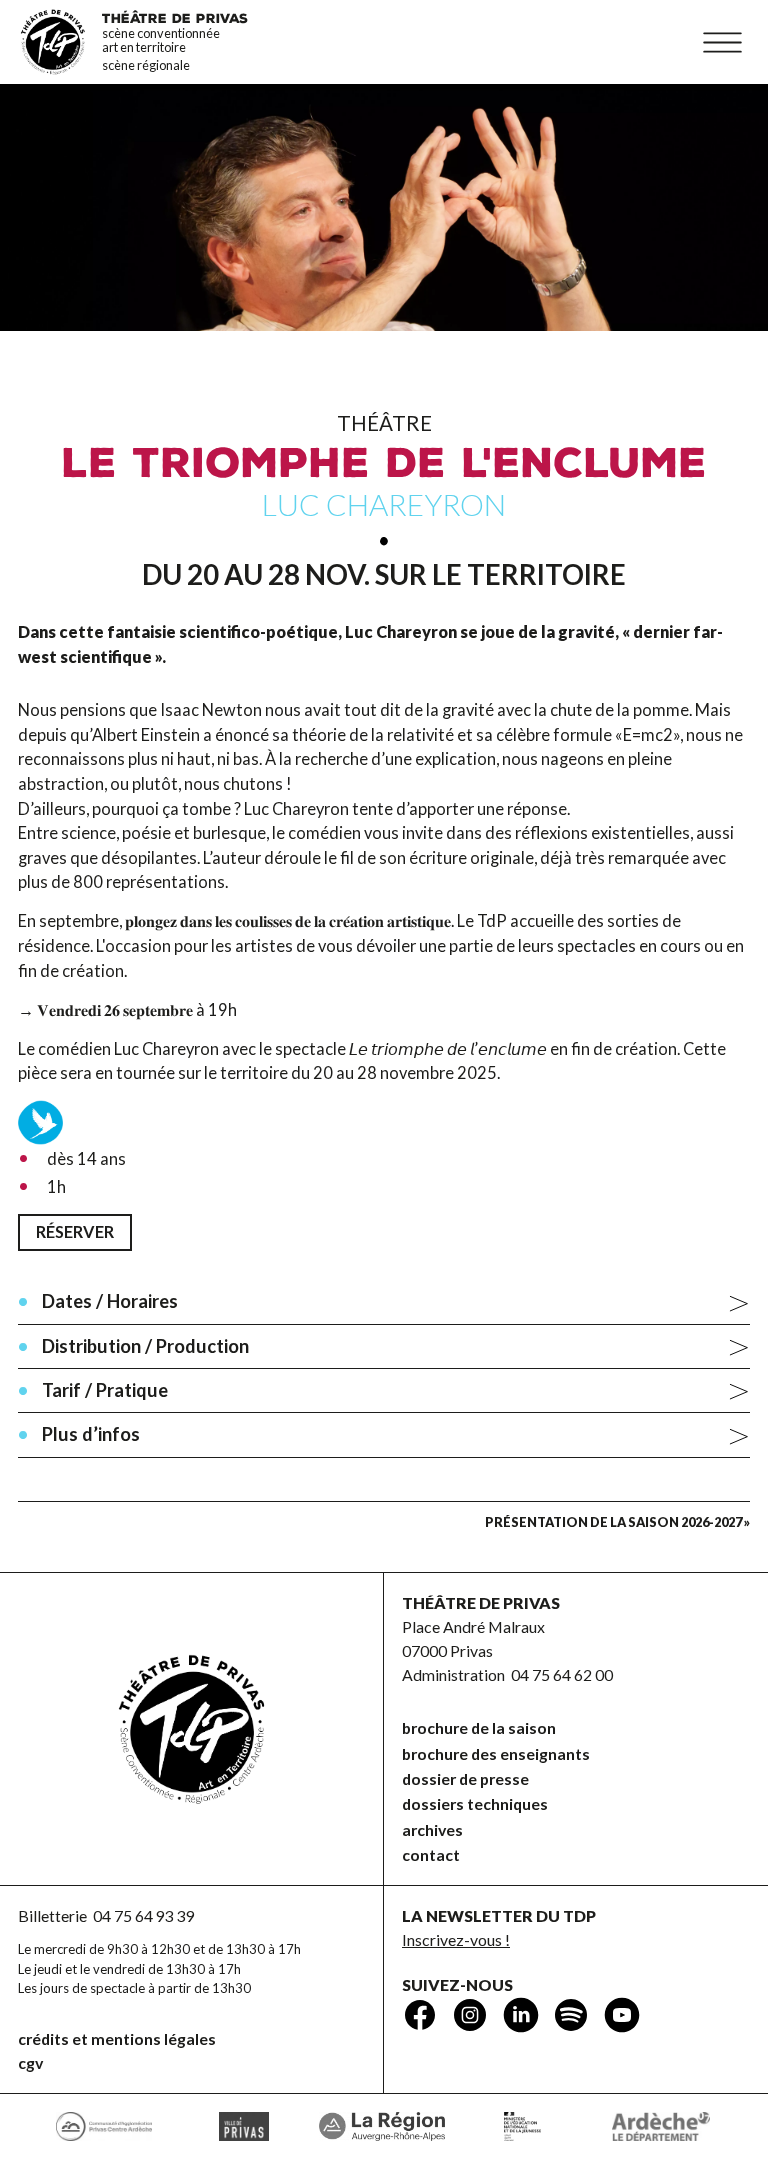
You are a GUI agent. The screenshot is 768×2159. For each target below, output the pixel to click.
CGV (30, 2062)
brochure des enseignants (496, 1753)
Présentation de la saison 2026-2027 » (617, 1522)
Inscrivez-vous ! (456, 1939)
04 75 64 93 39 (144, 1915)
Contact (431, 1854)
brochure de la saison (479, 1727)
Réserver (75, 1231)
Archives (432, 1829)
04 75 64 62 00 (562, 1674)
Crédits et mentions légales (117, 2038)
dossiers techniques (475, 1803)
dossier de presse (465, 1778)
